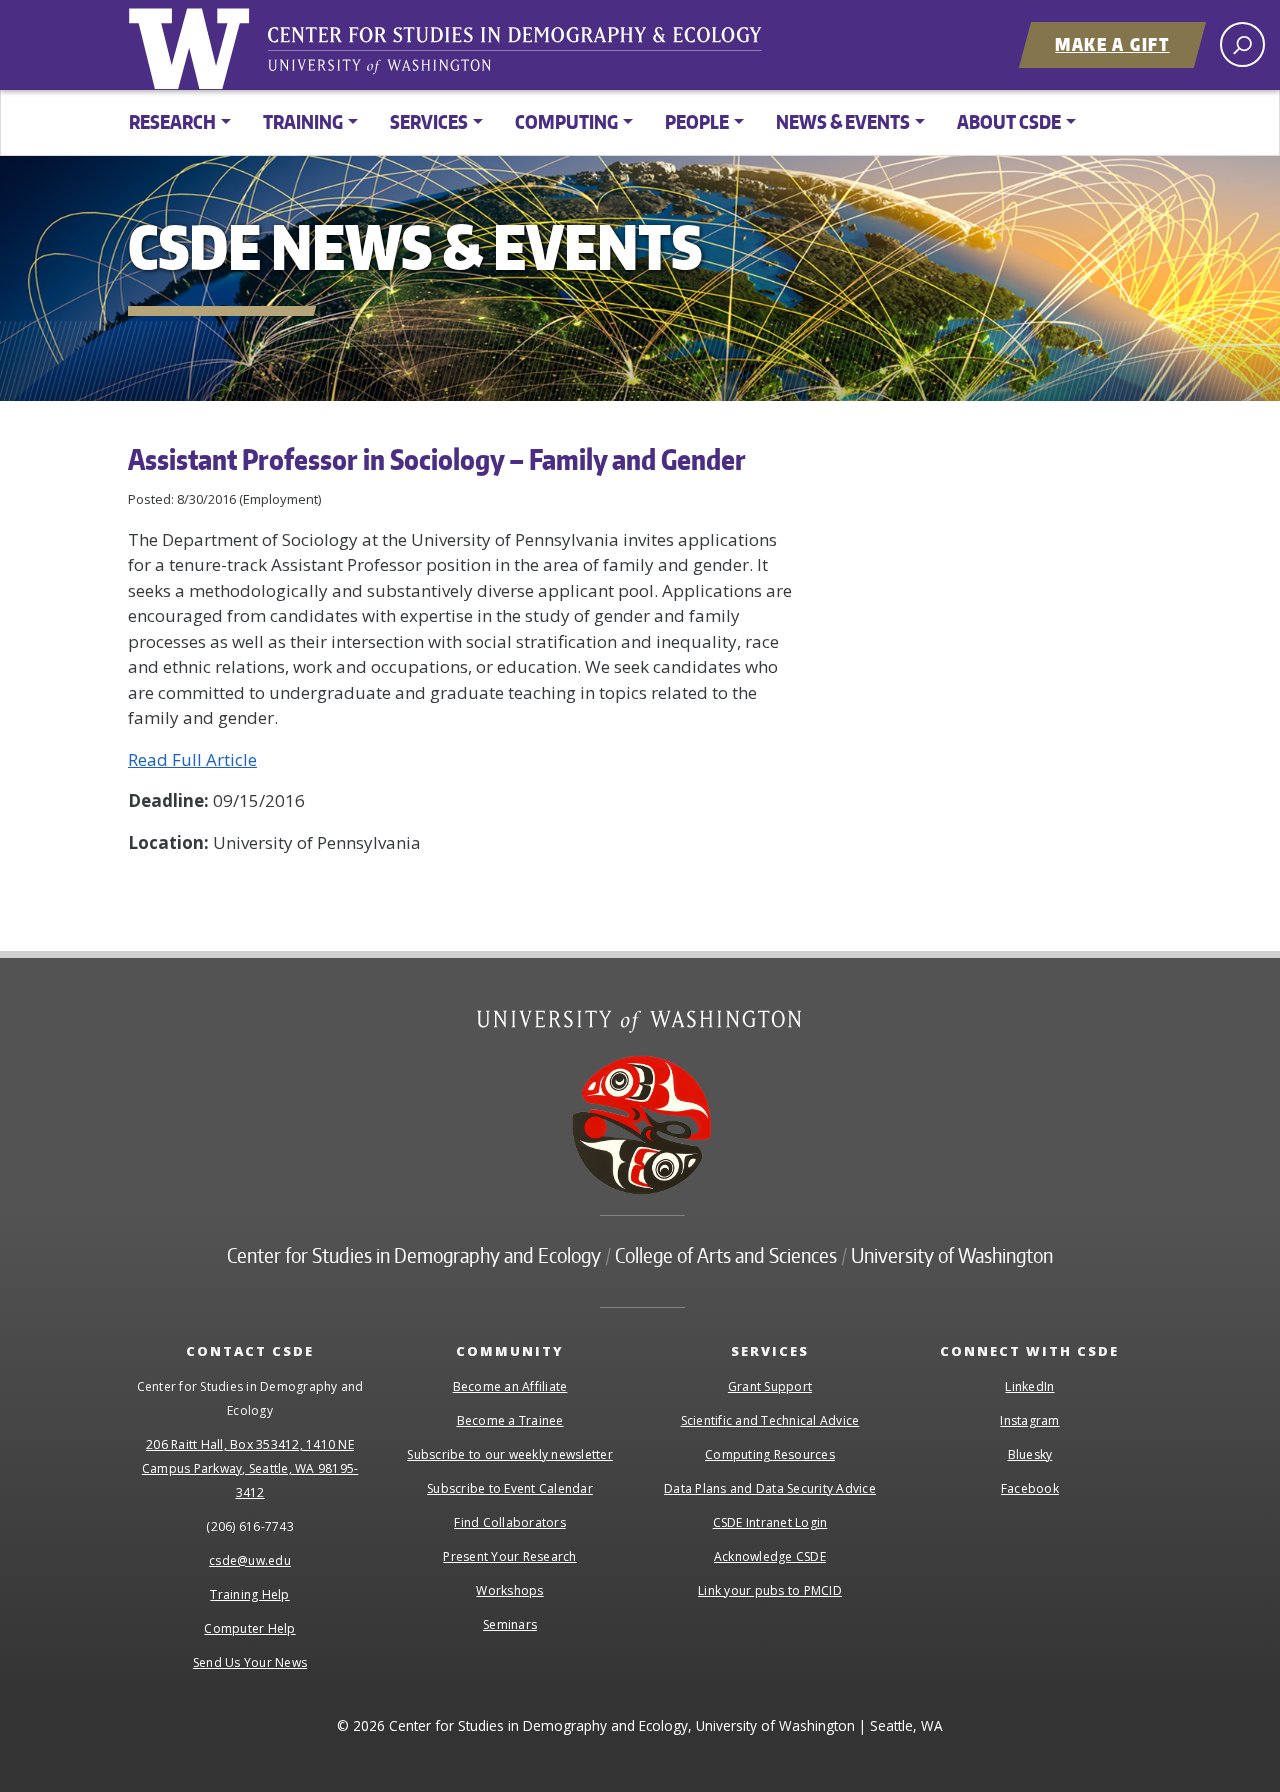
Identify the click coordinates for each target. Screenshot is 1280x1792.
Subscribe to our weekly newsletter (510, 1454)
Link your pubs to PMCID (770, 1590)
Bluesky (1030, 1454)
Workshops (509, 1590)
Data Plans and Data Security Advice (770, 1488)
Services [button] (429, 121)
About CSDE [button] (1009, 121)
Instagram (1029, 1420)
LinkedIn (1029, 1386)
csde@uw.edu (250, 1560)
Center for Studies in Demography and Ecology (528, 55)
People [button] (697, 121)
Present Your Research (509, 1556)
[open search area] (1242, 44)
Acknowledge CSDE (770, 1556)
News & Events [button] (843, 121)
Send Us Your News (250, 1662)
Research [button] (172, 121)
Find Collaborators (510, 1522)
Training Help (249, 1594)
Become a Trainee (510, 1420)
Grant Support (770, 1386)
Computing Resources (770, 1454)
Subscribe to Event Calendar (510, 1488)
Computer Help (249, 1628)
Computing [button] (566, 121)
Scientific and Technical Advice (770, 1420)
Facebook (1030, 1488)
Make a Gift (1112, 44)
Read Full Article (192, 759)
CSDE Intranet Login (770, 1522)
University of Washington (193, 45)
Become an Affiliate (510, 1386)
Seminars (510, 1624)
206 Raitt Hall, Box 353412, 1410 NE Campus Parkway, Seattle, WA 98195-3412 (250, 1468)
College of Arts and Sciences (726, 1255)
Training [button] (303, 121)
